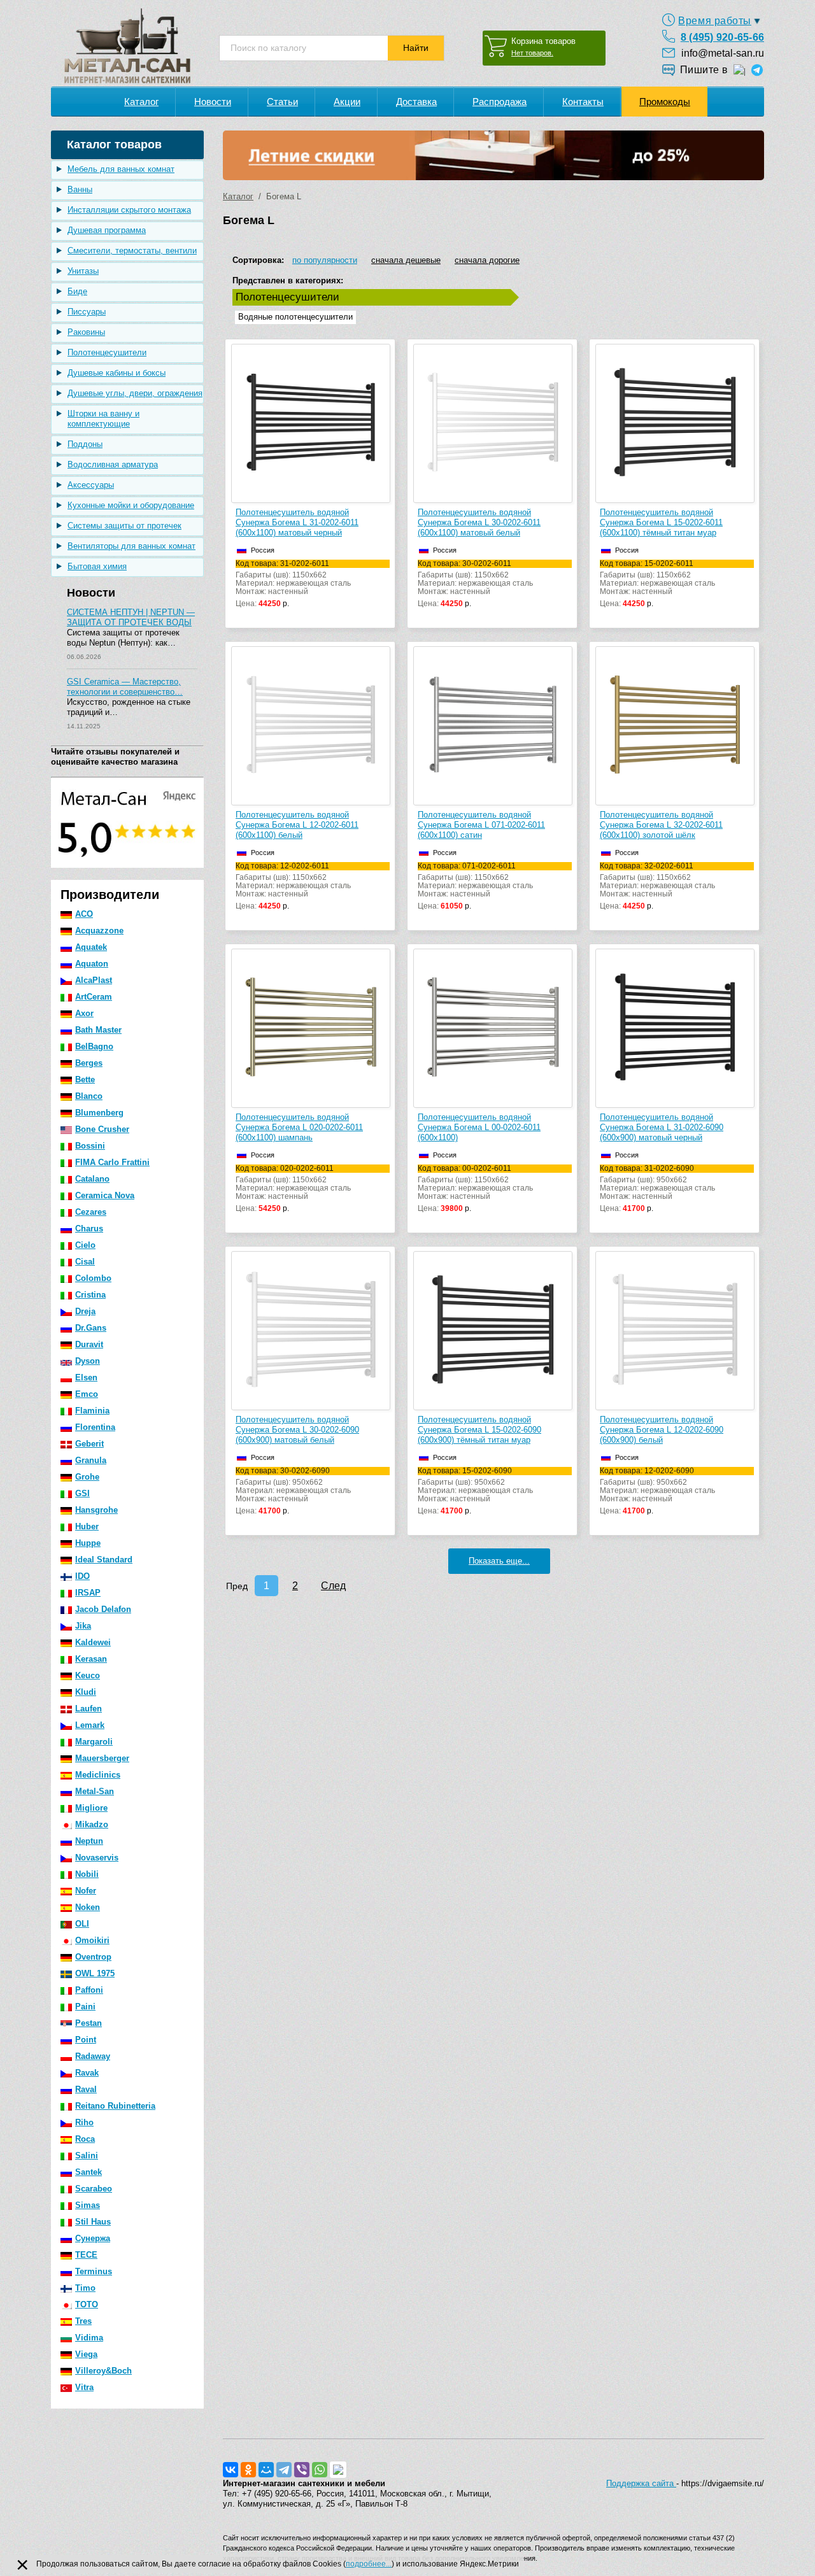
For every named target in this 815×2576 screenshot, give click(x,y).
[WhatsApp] (320, 2470)
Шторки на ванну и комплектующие (103, 419)
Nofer (86, 1891)
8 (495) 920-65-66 (722, 37)
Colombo (93, 1278)
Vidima (89, 2338)
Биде (77, 291)
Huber (87, 1526)
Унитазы (83, 271)
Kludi (86, 1692)
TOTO (87, 2304)
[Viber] (302, 2470)
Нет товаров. (532, 53)
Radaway (93, 2056)
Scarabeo (94, 2189)
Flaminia (92, 1411)
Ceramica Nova (105, 1195)
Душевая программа (107, 230)
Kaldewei (93, 1642)
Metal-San (95, 1791)
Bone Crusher (102, 1129)
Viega (86, 2354)
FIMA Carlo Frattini (112, 1162)
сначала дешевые (406, 260)
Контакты (583, 102)
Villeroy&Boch (103, 2371)
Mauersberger (102, 1758)
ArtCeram (94, 997)
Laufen (89, 1709)
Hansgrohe (96, 1510)
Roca (85, 2139)
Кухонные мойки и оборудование (131, 505)
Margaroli (94, 1742)
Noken (88, 1907)
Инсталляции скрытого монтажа (129, 210)
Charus (89, 1228)
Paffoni (89, 1990)
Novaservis (97, 1858)
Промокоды (665, 102)
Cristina (90, 1295)
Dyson (88, 1361)
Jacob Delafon (103, 1609)
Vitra (84, 2387)
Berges (89, 1063)
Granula (91, 1460)
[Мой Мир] (266, 2470)
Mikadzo (92, 1824)
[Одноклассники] (248, 2470)
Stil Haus (93, 2222)
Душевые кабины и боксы (117, 373)
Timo (85, 2288)
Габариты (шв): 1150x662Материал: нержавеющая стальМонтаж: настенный (293, 584)
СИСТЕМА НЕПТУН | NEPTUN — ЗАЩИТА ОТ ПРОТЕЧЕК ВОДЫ (131, 617)
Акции (347, 102)
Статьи (282, 102)
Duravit (89, 1344)
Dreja (85, 1311)
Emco (87, 1394)
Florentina (95, 1427)
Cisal (85, 1262)
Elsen (86, 1377)
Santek (89, 2172)
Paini (85, 2006)
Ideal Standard (104, 1560)
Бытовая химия (97, 566)
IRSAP (88, 1593)
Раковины (86, 332)
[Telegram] (284, 2470)
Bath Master (98, 1030)
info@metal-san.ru (723, 53)
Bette (85, 1079)
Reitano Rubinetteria (115, 2106)
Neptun (89, 1841)
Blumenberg (99, 1113)
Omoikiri (92, 1940)
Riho (84, 2122)
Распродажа (500, 102)
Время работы (715, 21)
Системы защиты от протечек (124, 526)
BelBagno (94, 1046)
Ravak (87, 2073)
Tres (83, 2321)
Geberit (89, 1444)
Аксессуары (91, 485)
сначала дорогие (487, 260)
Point (86, 2040)
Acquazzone (99, 931)
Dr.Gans (91, 1328)
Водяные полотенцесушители (295, 317)
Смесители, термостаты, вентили (132, 251)
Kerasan (91, 1659)
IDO (82, 1576)
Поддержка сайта (641, 2483)
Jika (83, 1626)
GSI (82, 1493)
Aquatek (91, 947)
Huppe (88, 1543)
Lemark (90, 1725)
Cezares (91, 1212)
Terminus (94, 2271)
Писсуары (87, 312)
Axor (84, 1013)
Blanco (89, 1096)
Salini (87, 2155)
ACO (84, 914)
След (333, 1586)
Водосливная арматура (113, 464)
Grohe (87, 1477)
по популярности (325, 260)
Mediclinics (98, 1775)
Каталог (141, 102)
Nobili (87, 1874)
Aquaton (92, 964)
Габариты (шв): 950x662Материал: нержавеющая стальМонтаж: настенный (657, 1189)
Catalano (92, 1179)
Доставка (416, 102)
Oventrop (93, 1957)
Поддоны (85, 444)
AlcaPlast (94, 980)
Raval (86, 2089)
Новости (213, 102)
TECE (86, 2255)
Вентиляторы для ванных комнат (131, 546)
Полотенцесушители (107, 352)
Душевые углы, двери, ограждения (135, 393)
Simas (88, 2205)
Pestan (89, 2023)
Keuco (88, 1675)
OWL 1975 (95, 1973)
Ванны (80, 189)
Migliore (91, 1808)
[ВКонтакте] (230, 2470)
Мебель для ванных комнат (121, 169)
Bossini (90, 1146)
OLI (82, 1924)
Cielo (85, 1245)
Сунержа (93, 2238)
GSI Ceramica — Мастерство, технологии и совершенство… (125, 687)
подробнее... (369, 2564)
